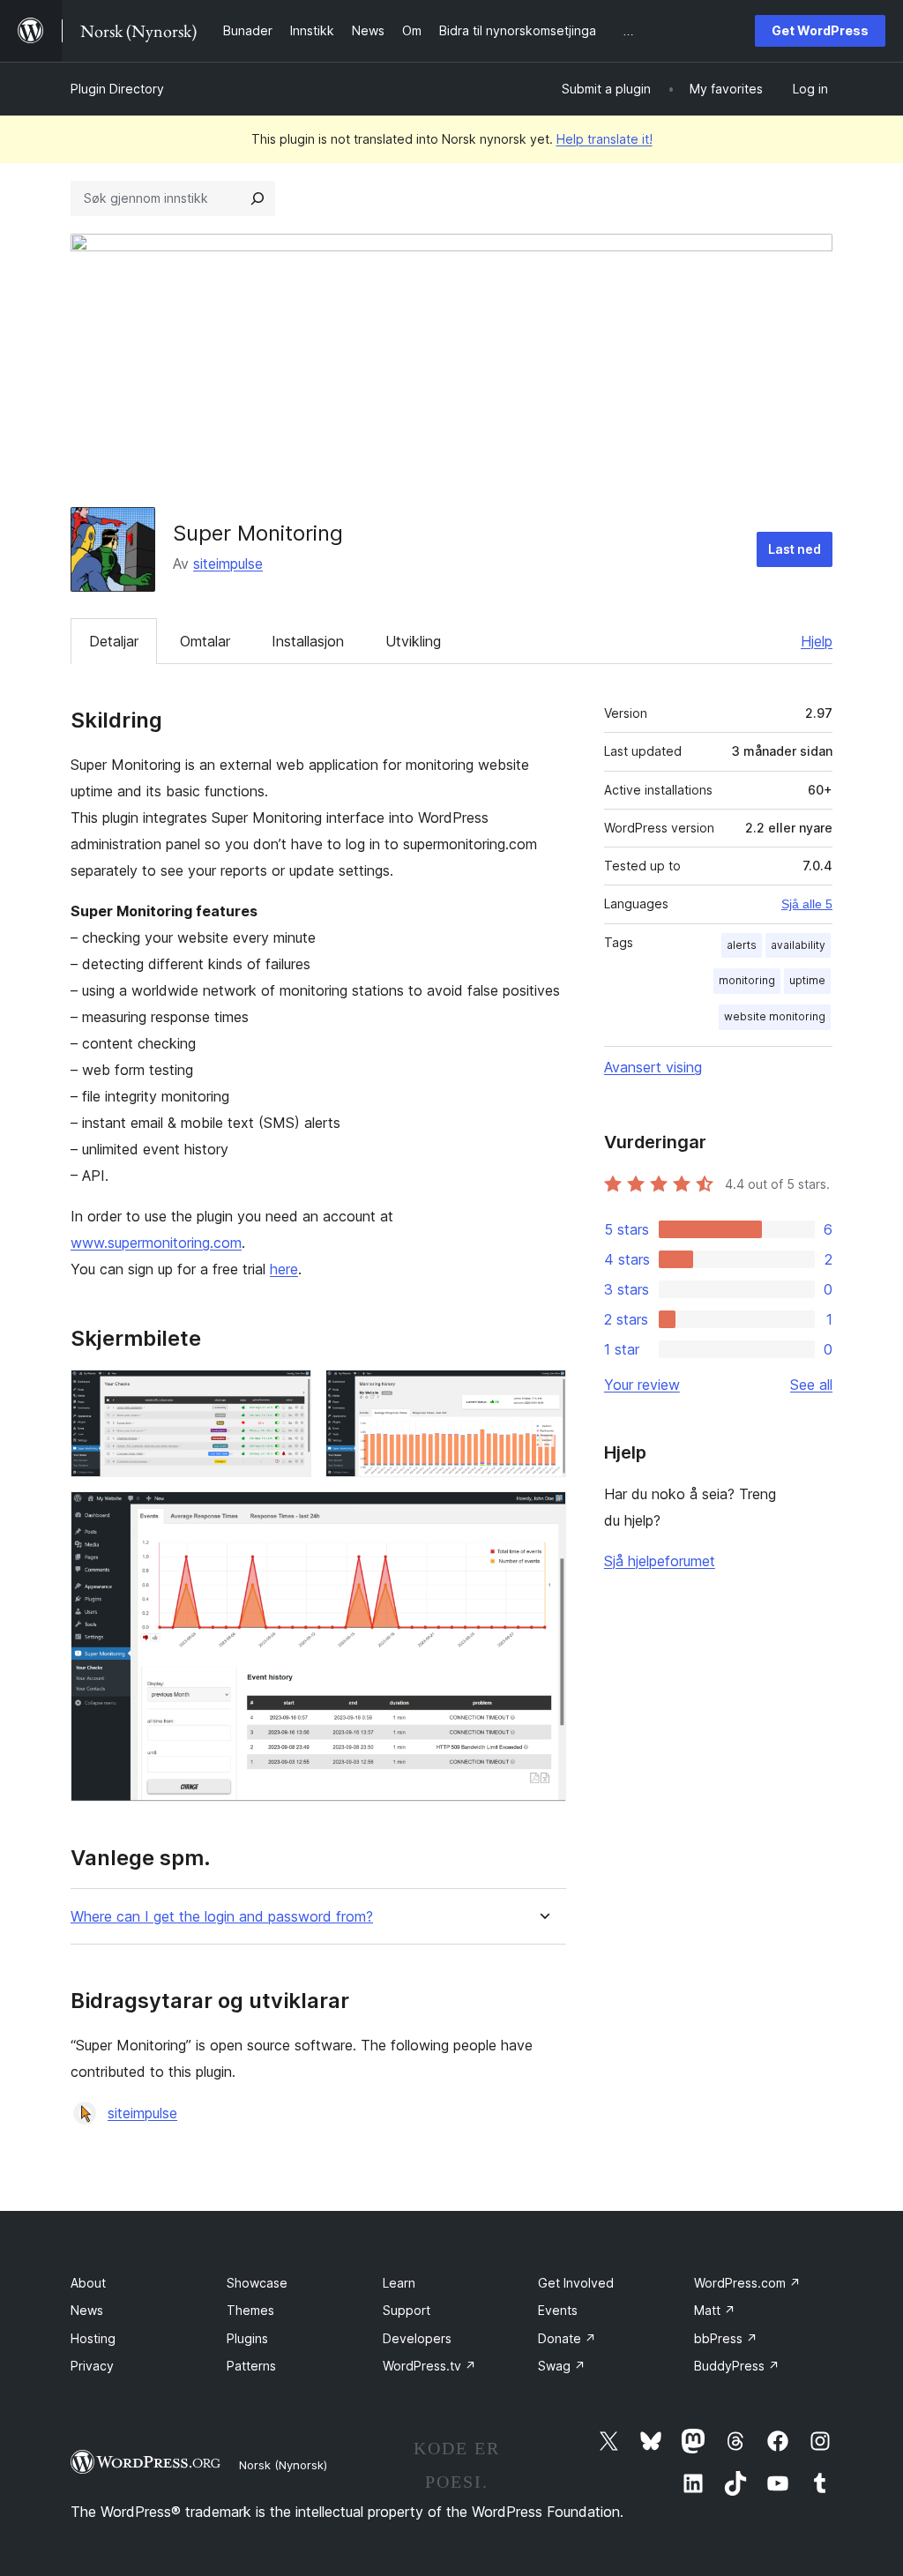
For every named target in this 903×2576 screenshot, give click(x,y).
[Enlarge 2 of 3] (542, 1393)
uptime (807, 980)
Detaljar (114, 641)
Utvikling (413, 641)
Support (407, 2310)
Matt (715, 2310)
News (87, 2310)
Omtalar (205, 641)
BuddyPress (737, 2366)
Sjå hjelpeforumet (660, 1561)
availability (798, 945)
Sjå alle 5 (807, 904)
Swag (562, 2366)
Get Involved (576, 2283)
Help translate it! (604, 139)
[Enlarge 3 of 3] (542, 1515)
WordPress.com (747, 2283)
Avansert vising (653, 1067)
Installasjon (308, 641)
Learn (399, 2283)
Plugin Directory (117, 89)
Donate (567, 2338)
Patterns (251, 2366)
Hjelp (817, 641)
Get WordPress (820, 30)
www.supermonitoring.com (156, 1243)
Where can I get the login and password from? (222, 1917)
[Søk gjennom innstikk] (257, 198)
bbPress (726, 2338)
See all (811, 1385)
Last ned (795, 549)
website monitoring (775, 1016)
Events (558, 2310)
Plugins (247, 2338)
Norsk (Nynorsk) (283, 2465)
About (88, 2283)
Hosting (93, 2338)
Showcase (257, 2283)
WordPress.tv (429, 2366)
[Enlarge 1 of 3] (287, 1393)
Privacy (92, 2366)
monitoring (747, 980)
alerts (742, 945)
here (284, 1269)
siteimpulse (228, 564)
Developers (417, 2338)
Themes (250, 2310)
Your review (642, 1385)
